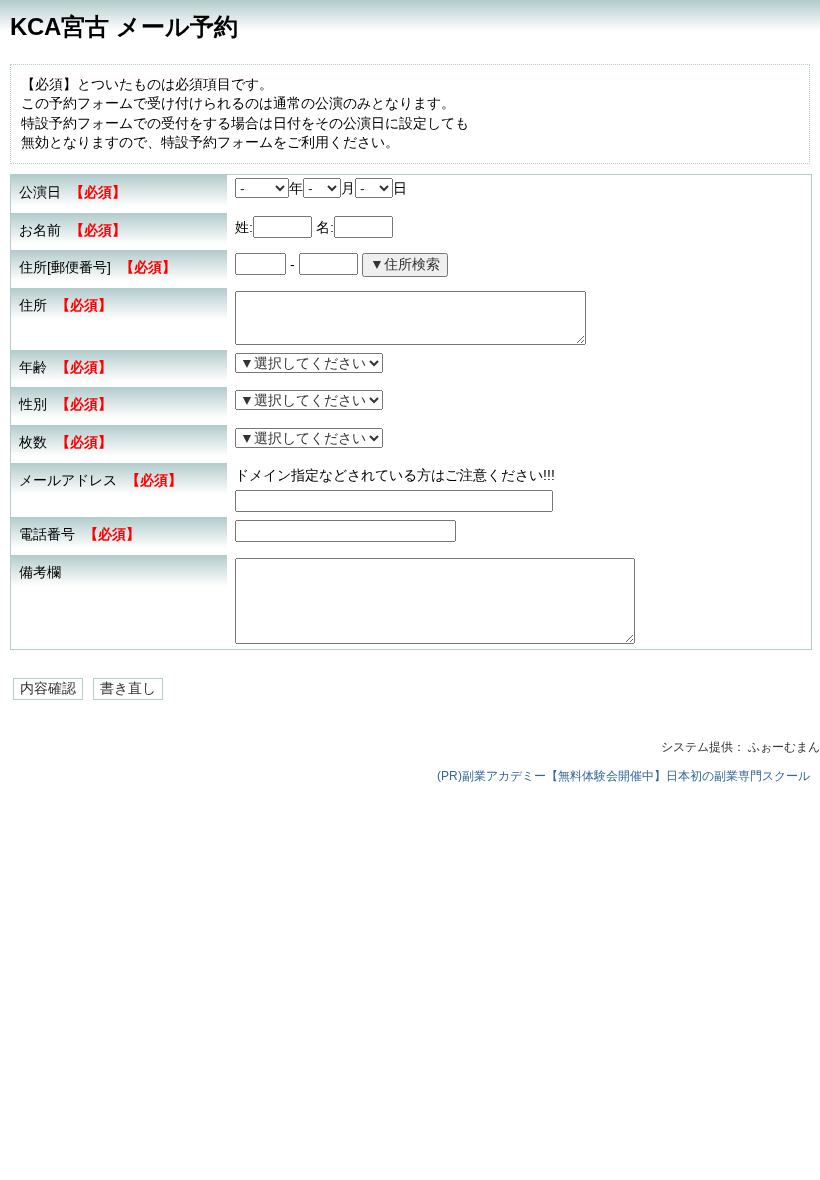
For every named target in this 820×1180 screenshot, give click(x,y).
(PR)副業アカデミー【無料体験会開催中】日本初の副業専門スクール (623, 776)
